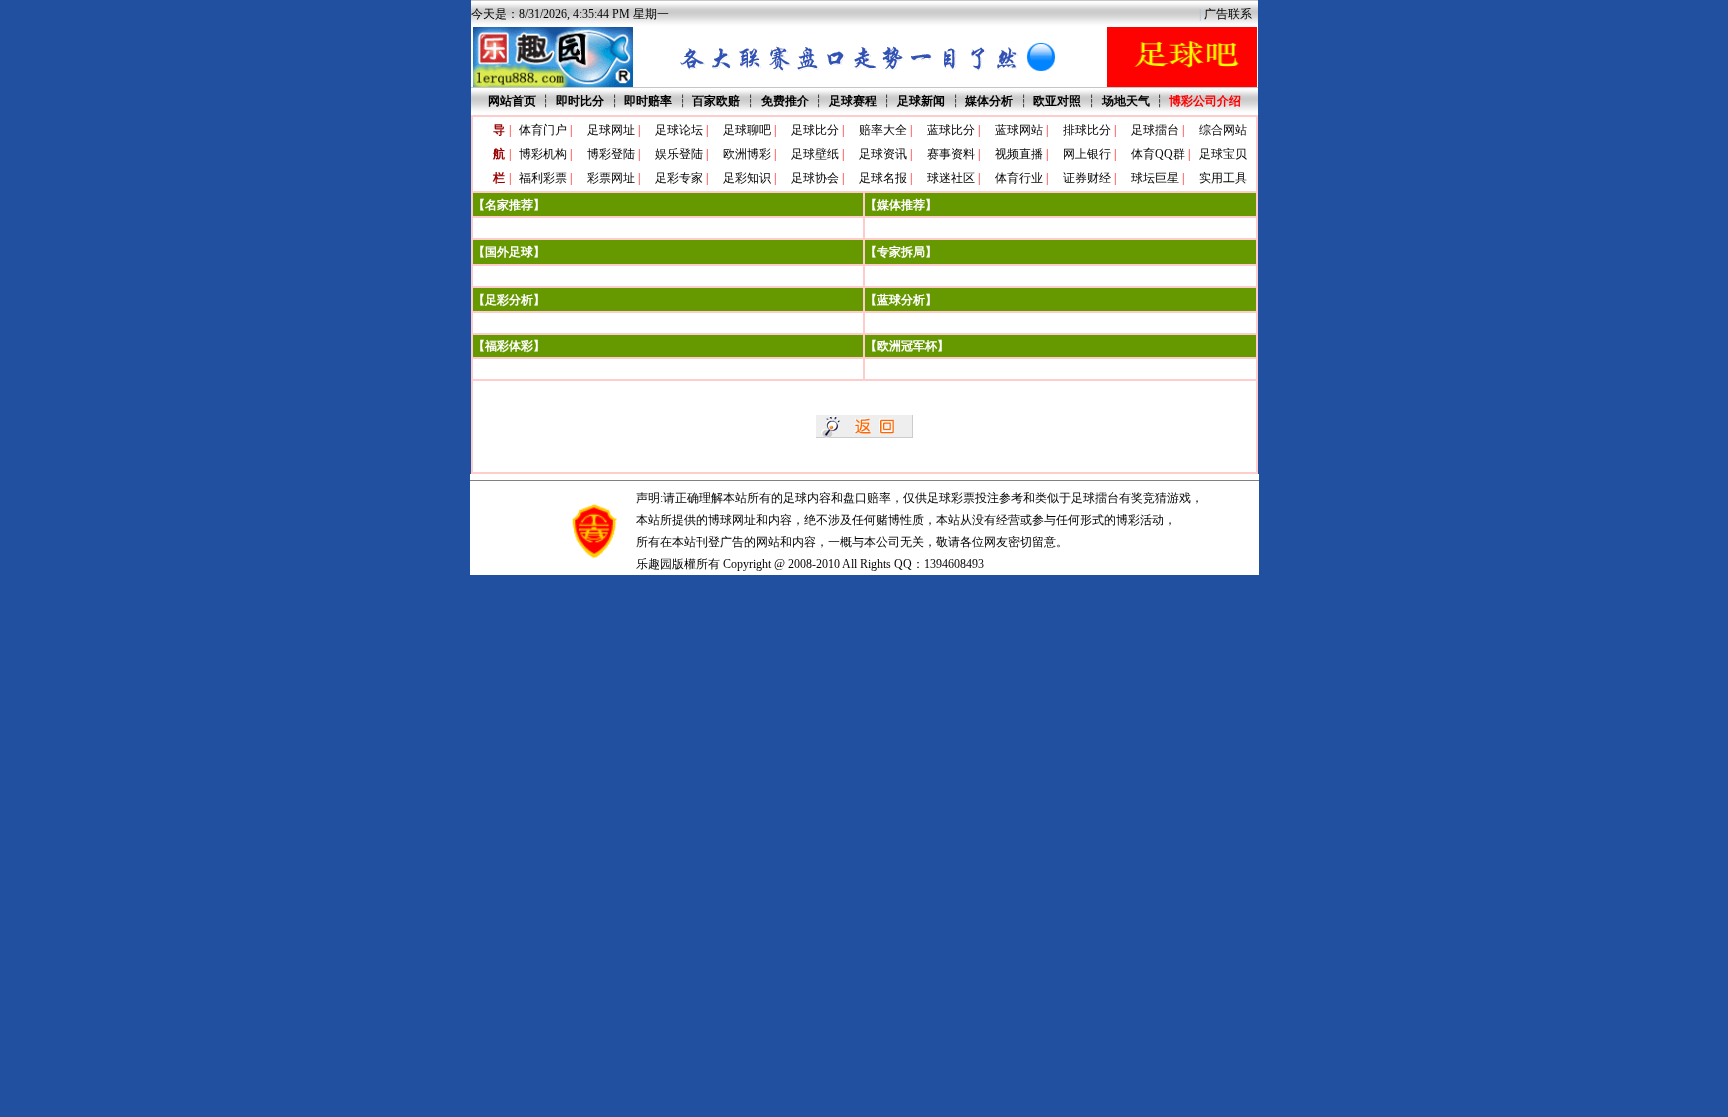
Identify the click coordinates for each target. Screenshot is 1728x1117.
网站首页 (512, 101)
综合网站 (1223, 130)
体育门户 (543, 130)
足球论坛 (679, 130)
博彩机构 (543, 154)
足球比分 (815, 130)
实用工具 (1223, 178)
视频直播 (1019, 154)
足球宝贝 (1223, 154)
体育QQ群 (1158, 154)
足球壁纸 (815, 154)
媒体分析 (989, 101)
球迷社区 (951, 178)
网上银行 (1087, 154)
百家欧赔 (716, 101)
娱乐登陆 (679, 154)
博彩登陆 (611, 154)
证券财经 (1087, 178)
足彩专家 (679, 178)
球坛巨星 (1155, 178)
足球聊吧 (747, 130)
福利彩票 (543, 178)
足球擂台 (1155, 130)
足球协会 (815, 178)
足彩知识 (747, 178)
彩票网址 (611, 178)
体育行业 (1019, 178)
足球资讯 (883, 154)
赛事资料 (951, 154)
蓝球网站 (1019, 130)
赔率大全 (883, 130)
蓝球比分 (951, 130)
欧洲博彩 (747, 154)
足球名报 (883, 178)
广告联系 (1228, 14)
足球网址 (611, 130)
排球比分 (1087, 130)
